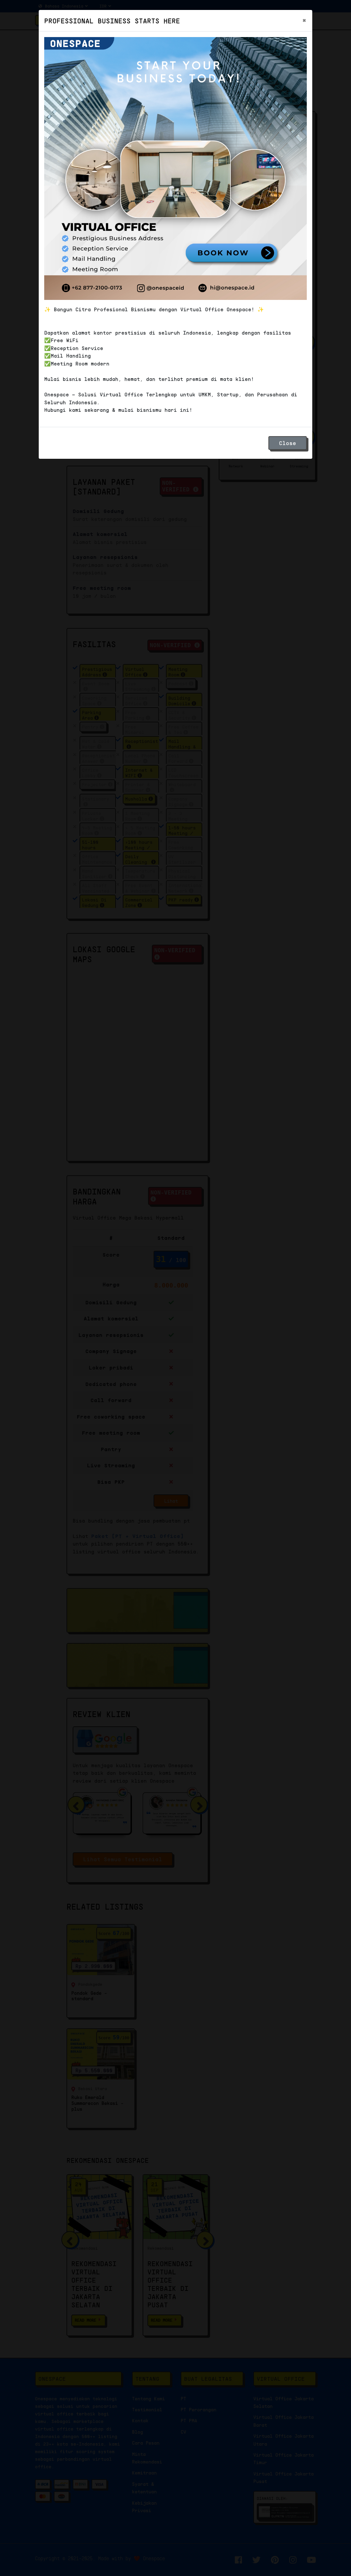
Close (288, 443)
